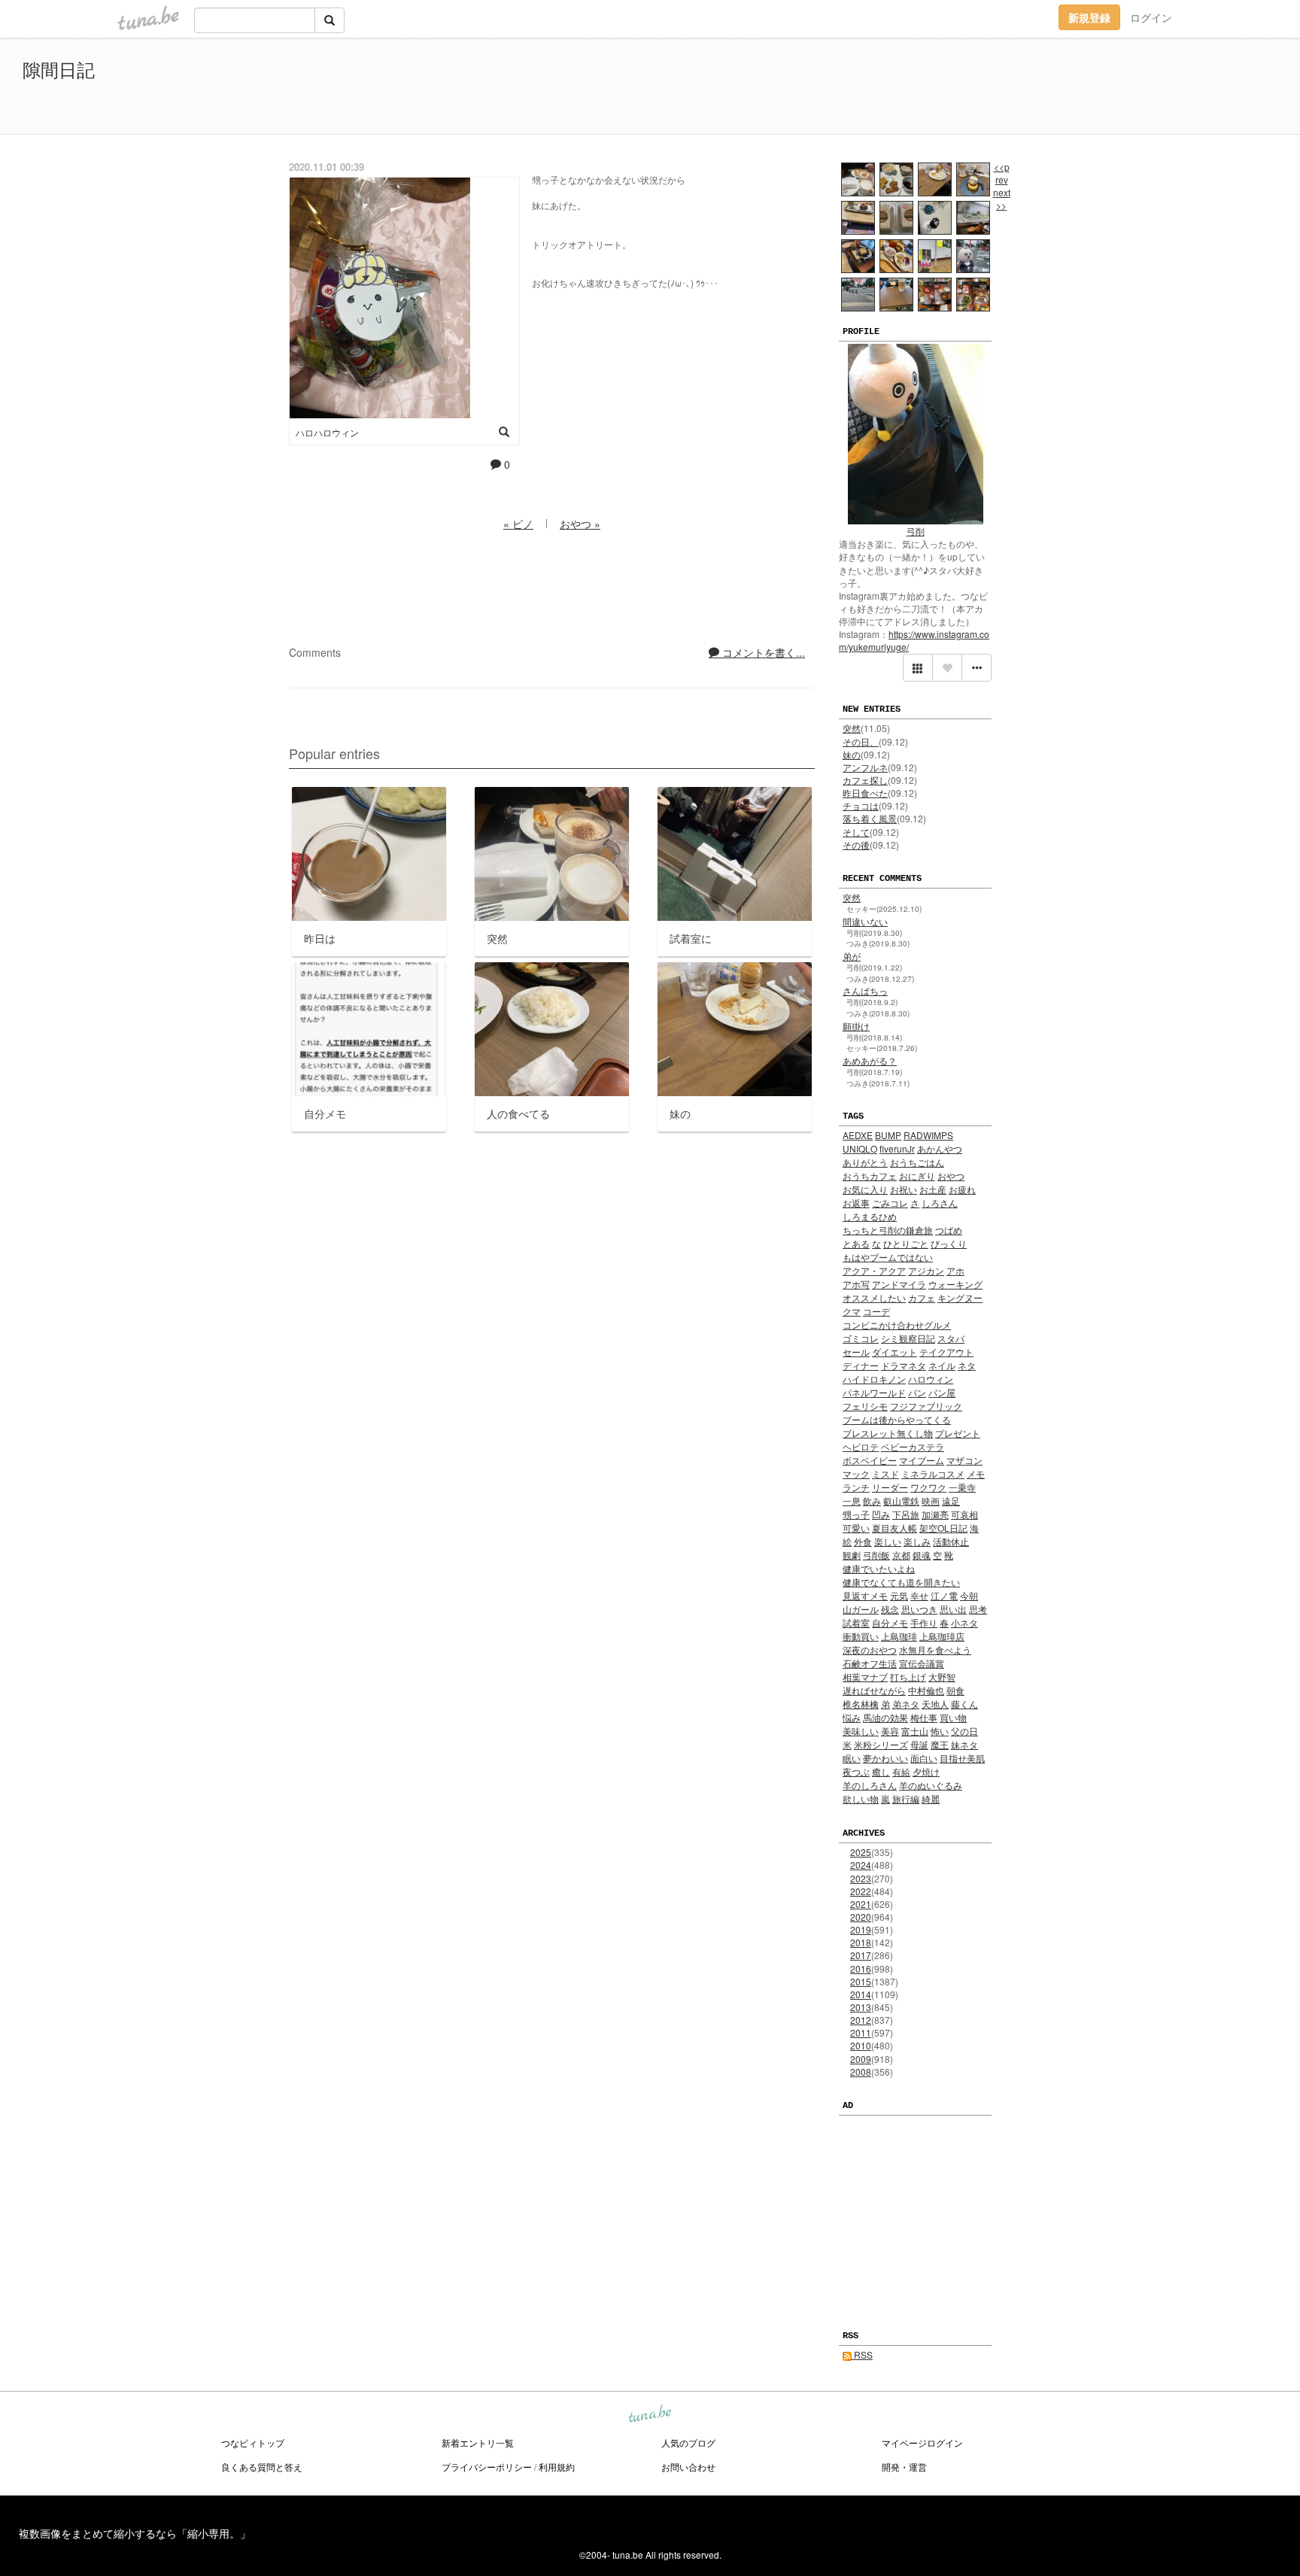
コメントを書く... (762, 652)
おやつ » (580, 524)
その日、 (861, 741)
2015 (861, 1981)
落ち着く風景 (870, 818)
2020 (861, 1917)
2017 (861, 1955)
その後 (856, 844)
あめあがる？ (870, 1060)
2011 (861, 2032)
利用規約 (557, 2467)
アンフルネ (865, 767)
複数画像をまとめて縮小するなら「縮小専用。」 (135, 2533)
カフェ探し (865, 780)
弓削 (916, 531)
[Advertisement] (1104, 89)
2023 (861, 1878)
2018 (861, 1942)
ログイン (1151, 17)
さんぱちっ (865, 990)
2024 (861, 1865)
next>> (1002, 199)
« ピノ (518, 524)
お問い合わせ (688, 2467)
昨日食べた (865, 793)
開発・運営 (904, 2467)
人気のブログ (688, 2442)
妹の (852, 754)
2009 (861, 2059)
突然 (852, 728)
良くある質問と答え (262, 2467)
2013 (861, 2007)
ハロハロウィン (327, 432)
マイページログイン (922, 2442)
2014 (861, 1994)
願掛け (856, 1026)
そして (856, 832)
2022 (861, 1891)
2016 (861, 1968)
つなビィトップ (253, 2442)
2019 (861, 1929)
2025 (861, 1852)
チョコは (861, 805)
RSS (862, 2354)
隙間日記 (59, 69)
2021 (861, 1904)
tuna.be (649, 2415)
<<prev (1002, 173)
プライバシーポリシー (487, 2467)
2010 (861, 2045)
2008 (861, 2072)
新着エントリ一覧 (478, 2442)
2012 (861, 2020)
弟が (852, 956)
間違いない (865, 921)
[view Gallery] (918, 668)
